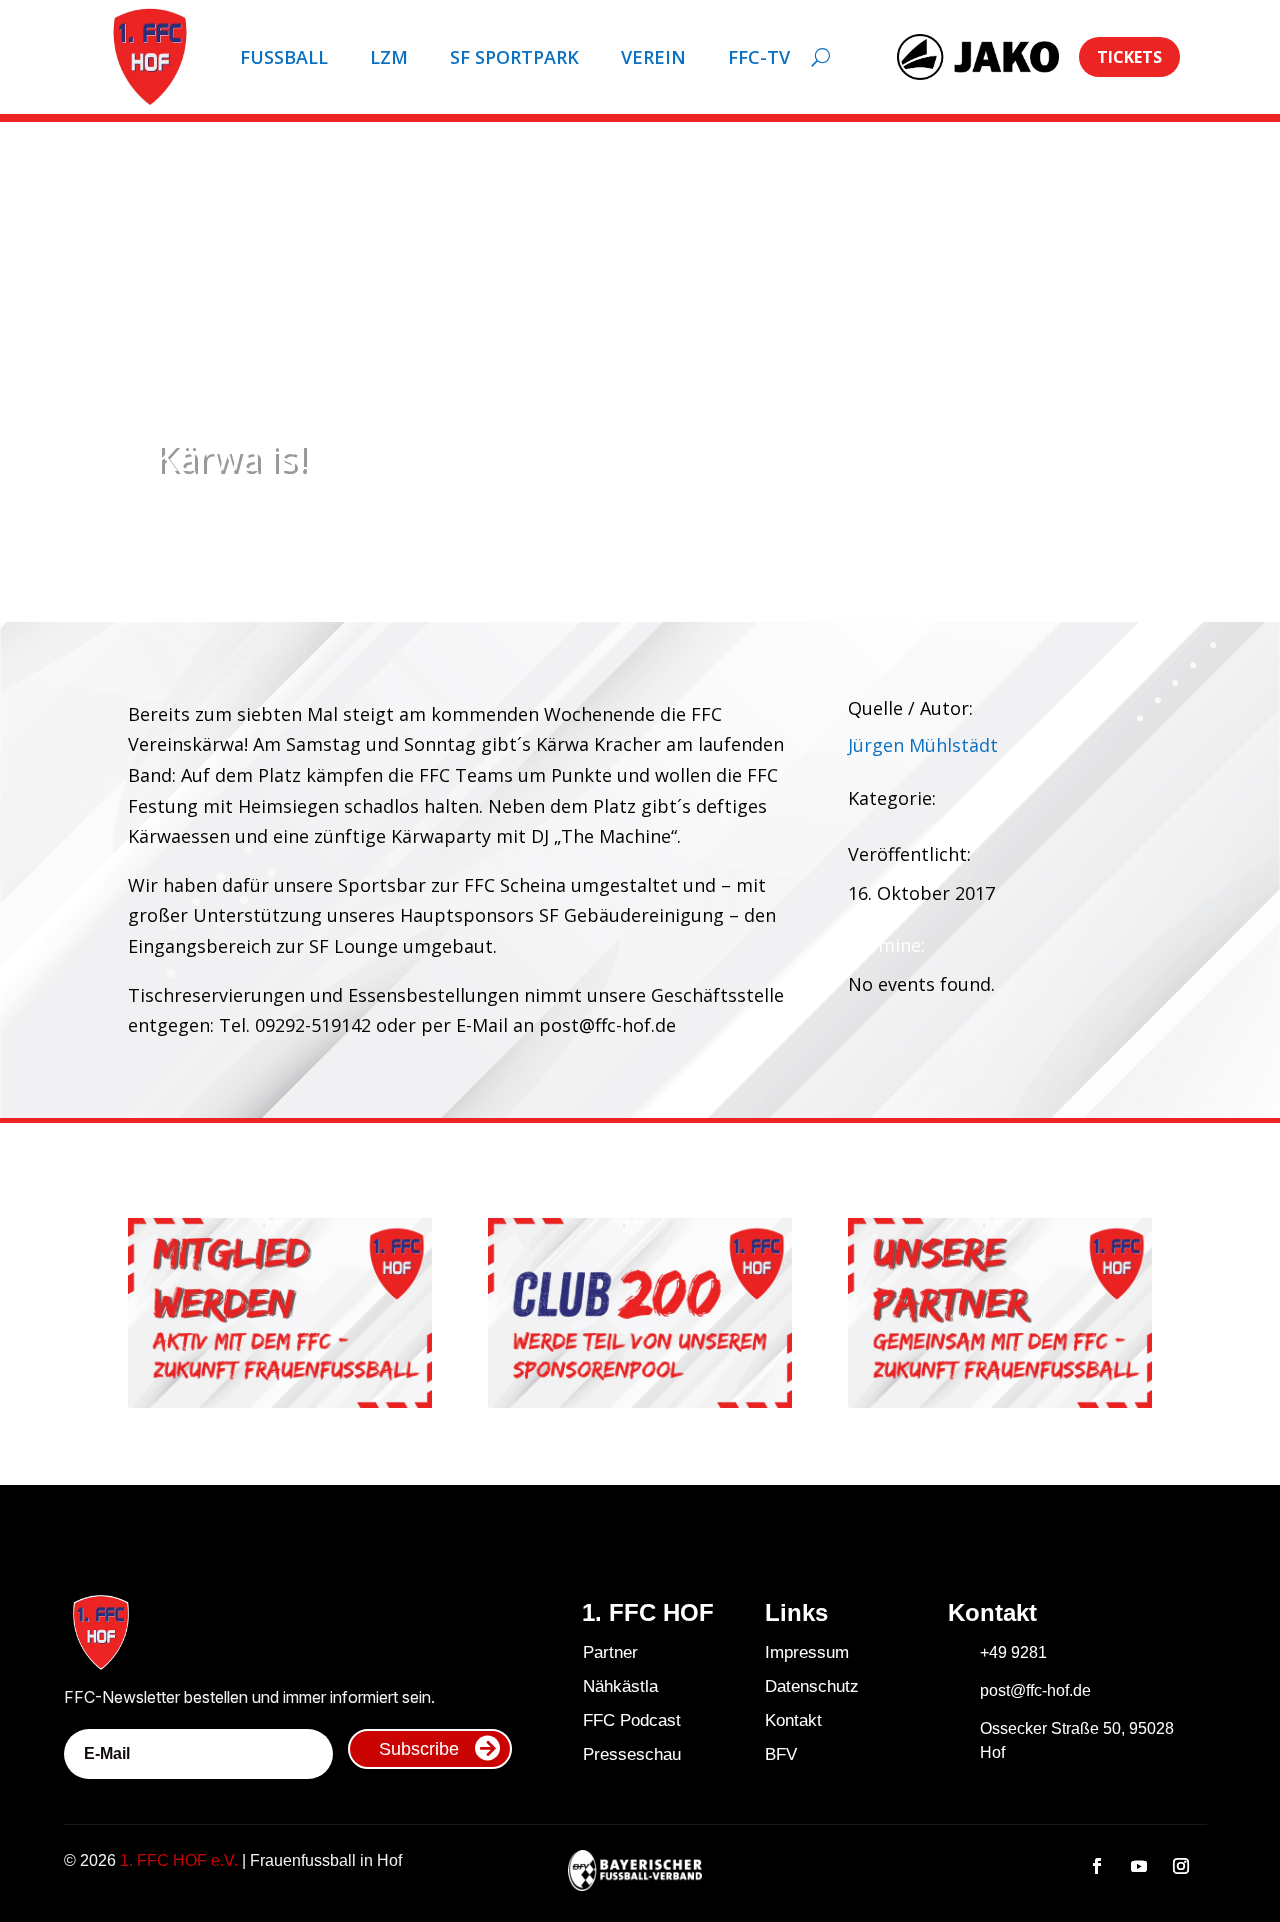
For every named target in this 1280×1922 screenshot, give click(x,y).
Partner (610, 1652)
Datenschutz (812, 1686)
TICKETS (1129, 57)
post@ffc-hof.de (1035, 1690)
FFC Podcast (632, 1720)
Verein (653, 57)
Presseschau (632, 1754)
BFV (781, 1754)
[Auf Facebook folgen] (1097, 1866)
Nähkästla (620, 1686)
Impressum (807, 1652)
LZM (389, 57)
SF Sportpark (514, 57)
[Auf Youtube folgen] (1139, 1866)
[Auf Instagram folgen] (1181, 1866)
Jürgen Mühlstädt (923, 745)
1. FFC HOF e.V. (179, 1860)
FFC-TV (759, 57)
